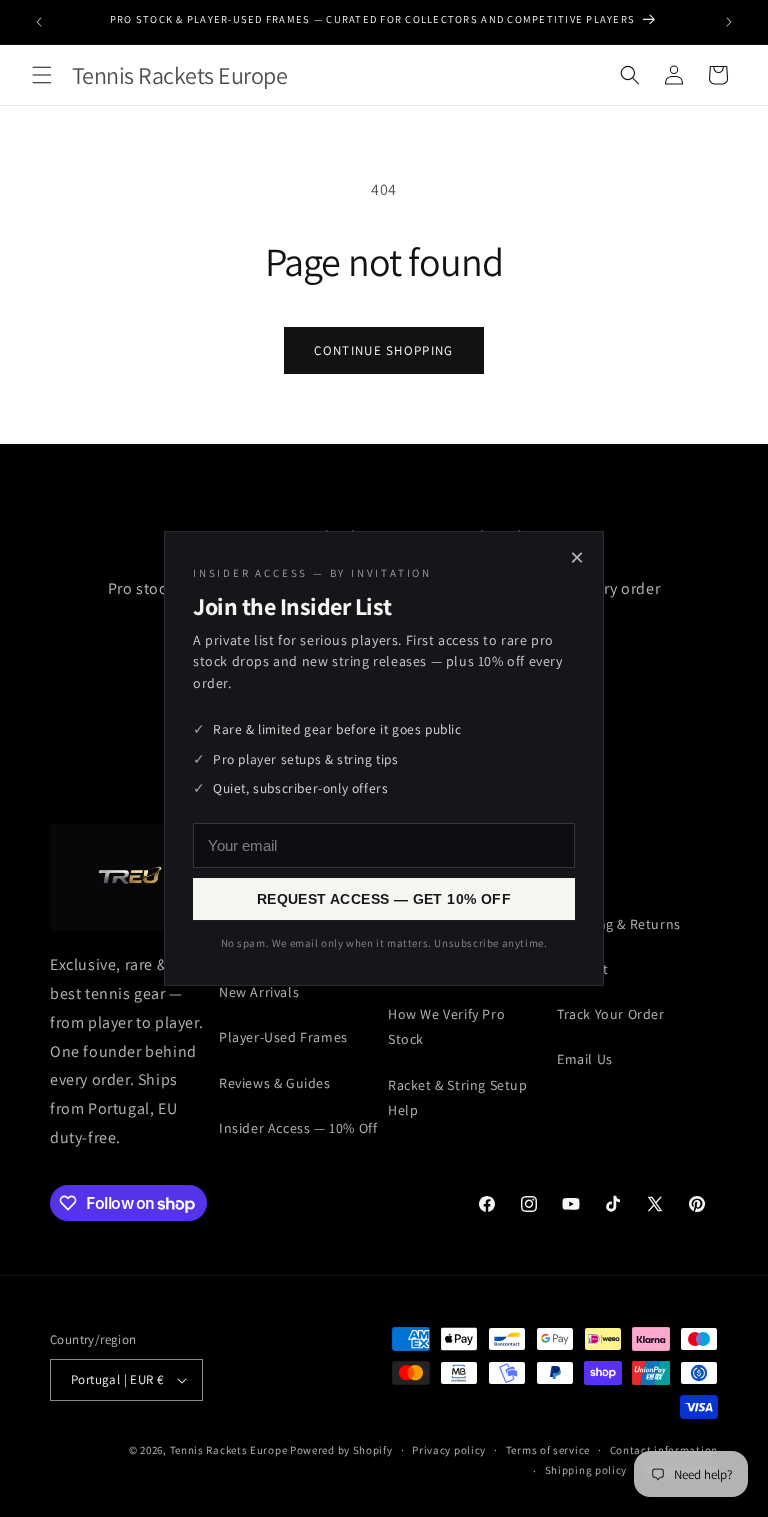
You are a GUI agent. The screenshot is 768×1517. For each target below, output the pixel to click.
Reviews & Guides (275, 1083)
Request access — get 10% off (384, 899)
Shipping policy (586, 1470)
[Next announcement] (729, 22)
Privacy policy (449, 1450)
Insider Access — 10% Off (298, 1128)
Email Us (585, 1059)
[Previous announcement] (39, 22)
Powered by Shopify (341, 1450)
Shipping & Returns (619, 924)
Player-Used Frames (283, 1037)
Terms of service (548, 1450)
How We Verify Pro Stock (446, 1026)
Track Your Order (611, 1014)
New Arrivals (259, 992)
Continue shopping (383, 350)
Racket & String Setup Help (458, 1097)
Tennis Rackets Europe (229, 1450)
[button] (42, 75)
